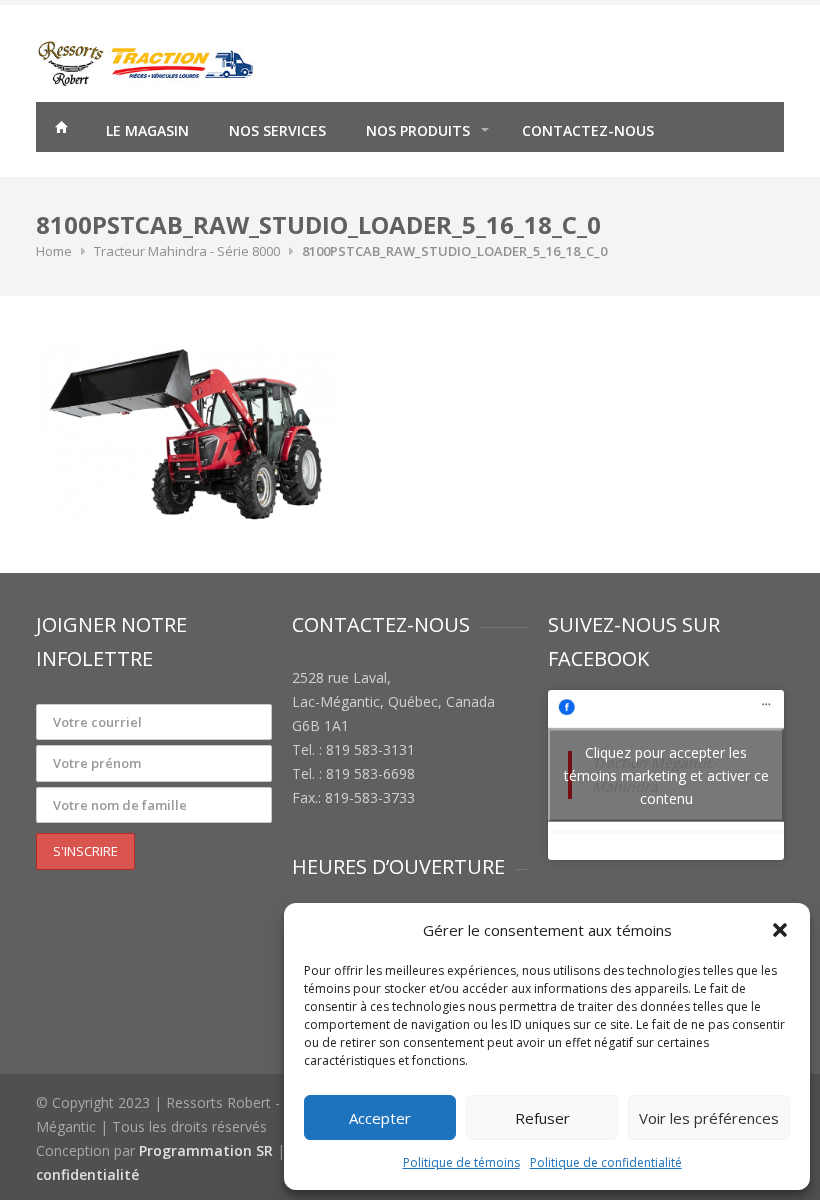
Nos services (277, 130)
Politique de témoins (461, 1162)
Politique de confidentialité (606, 1162)
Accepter (380, 1118)
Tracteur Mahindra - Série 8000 (187, 251)
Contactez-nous (588, 130)
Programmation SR (206, 1150)
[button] (780, 930)
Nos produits (418, 130)
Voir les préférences (709, 1118)
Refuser (542, 1118)
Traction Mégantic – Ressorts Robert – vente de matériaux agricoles (61, 130)
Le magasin (147, 130)
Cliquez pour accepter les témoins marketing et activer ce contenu (666, 774)
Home (54, 251)
